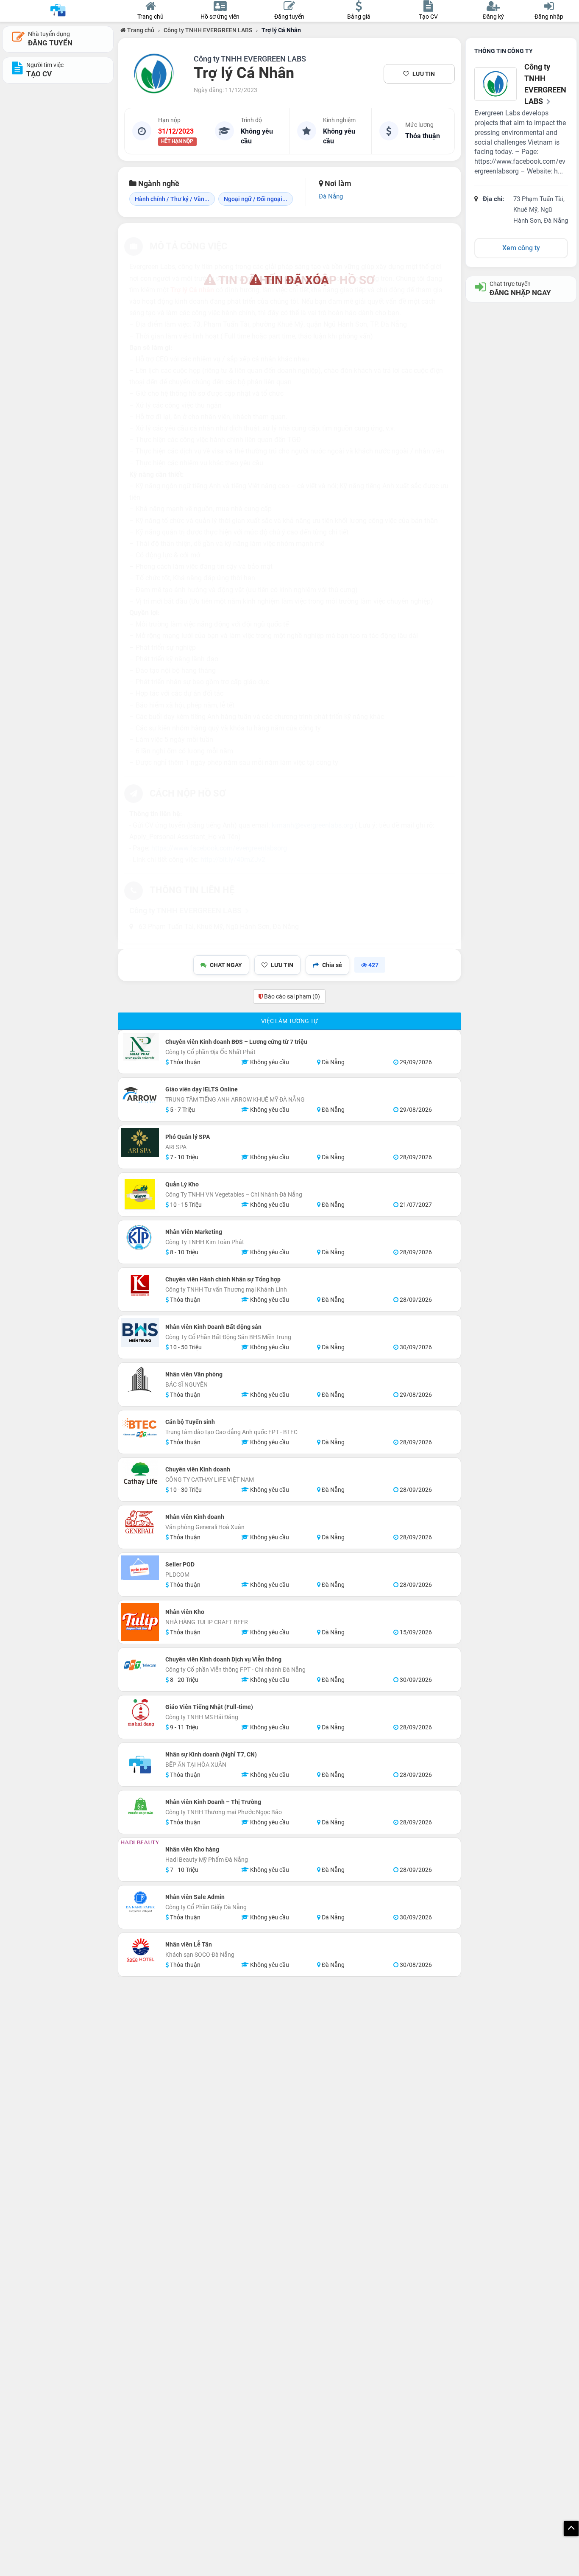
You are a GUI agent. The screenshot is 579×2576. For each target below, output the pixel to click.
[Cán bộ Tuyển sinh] (140, 1427)
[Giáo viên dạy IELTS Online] (140, 1095)
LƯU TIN (424, 74)
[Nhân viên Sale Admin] (140, 1902)
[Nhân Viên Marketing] (140, 1237)
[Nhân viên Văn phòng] (140, 1380)
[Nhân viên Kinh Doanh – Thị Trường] (140, 1807)
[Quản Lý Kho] (140, 1194)
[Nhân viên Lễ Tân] (140, 1950)
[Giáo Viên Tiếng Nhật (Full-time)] (140, 1712)
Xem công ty (521, 248)
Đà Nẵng (331, 196)
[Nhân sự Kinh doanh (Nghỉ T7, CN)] (140, 1765)
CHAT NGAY (226, 965)
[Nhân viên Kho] (140, 1622)
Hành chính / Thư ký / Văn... (172, 199)
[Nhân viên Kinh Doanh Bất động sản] (140, 1332)
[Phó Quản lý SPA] (140, 1142)
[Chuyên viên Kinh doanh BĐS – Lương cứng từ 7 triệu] (140, 1047)
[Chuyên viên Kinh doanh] (140, 1475)
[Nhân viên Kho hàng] (140, 1842)
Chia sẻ (332, 965)
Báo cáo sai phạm (291, 996)
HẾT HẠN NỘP (177, 142)
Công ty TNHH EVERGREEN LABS (208, 30)
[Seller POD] (140, 1568)
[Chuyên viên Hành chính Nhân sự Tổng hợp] (140, 1285)
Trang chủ (140, 30)
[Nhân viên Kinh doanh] (140, 1522)
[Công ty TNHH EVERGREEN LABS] (154, 74)
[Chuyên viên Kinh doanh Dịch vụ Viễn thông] (140, 1665)
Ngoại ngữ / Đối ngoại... (256, 199)
